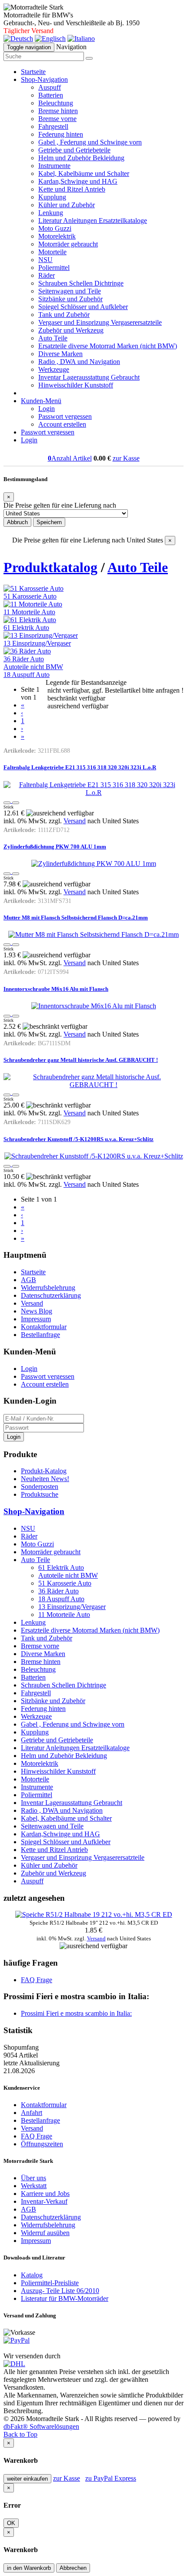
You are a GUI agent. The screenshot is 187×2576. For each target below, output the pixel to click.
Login (47, 409)
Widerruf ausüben (45, 2233)
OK (11, 2523)
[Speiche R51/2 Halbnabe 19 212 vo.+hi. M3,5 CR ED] (94, 1914)
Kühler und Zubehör (67, 205)
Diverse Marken (60, 354)
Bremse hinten (58, 111)
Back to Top (20, 2434)
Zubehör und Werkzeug (71, 330)
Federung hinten (61, 134)
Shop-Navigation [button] (44, 79)
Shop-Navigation (34, 1511)
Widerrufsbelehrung (48, 1288)
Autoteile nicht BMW (33, 667)
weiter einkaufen (27, 2479)
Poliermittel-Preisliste (50, 2283)
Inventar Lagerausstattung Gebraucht (89, 377)
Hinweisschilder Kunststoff (76, 385)
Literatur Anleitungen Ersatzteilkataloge (93, 221)
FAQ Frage (37, 1980)
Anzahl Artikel (70, 458)
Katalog (32, 2275)
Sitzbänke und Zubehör (70, 299)
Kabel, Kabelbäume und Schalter (84, 173)
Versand (75, 821)
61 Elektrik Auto (26, 628)
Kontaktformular (44, 1327)
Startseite (33, 72)
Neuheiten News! (45, 1479)
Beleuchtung (56, 103)
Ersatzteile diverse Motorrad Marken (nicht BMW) (108, 346)
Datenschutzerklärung (51, 1295)
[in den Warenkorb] (16, 803)
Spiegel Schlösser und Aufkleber (83, 307)
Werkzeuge (54, 369)
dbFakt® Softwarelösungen (41, 2426)
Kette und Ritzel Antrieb (72, 189)
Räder (47, 275)
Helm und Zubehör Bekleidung (81, 158)
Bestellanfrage (40, 1335)
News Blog (37, 1311)
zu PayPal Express (111, 2478)
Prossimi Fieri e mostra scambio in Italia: (76, 2013)
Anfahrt (32, 2113)
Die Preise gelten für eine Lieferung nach (60, 505)
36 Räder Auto (24, 659)
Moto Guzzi (55, 228)
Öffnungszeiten (42, 2144)
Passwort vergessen (65, 416)
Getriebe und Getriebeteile (74, 150)
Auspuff (50, 87)
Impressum (36, 1319)
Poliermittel (54, 268)
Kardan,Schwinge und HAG (78, 181)
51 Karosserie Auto (30, 596)
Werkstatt (34, 2186)
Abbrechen (73, 2568)
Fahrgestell (53, 126)
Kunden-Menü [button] (41, 401)
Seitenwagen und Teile (70, 291)
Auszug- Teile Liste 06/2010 (60, 2291)
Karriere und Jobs (45, 2194)
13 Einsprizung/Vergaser (37, 643)
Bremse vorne (57, 119)
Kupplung (52, 197)
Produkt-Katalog (44, 1471)
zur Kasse (126, 458)
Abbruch (17, 522)
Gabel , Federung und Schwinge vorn (90, 142)
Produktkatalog (50, 567)
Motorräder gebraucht (68, 244)
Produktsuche (40, 1494)
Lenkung (51, 213)
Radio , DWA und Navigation (79, 362)
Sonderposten (40, 1487)
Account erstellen (62, 424)
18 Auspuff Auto (27, 675)
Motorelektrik (57, 236)
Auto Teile (53, 338)
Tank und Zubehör (64, 315)
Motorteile (52, 252)
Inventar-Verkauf (44, 2201)
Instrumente (54, 166)
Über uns (33, 2178)
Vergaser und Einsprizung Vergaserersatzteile (100, 322)
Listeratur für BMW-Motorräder (65, 2298)
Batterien (51, 95)
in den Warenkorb (29, 2568)
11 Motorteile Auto (29, 612)
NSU (45, 260)
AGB (28, 1280)
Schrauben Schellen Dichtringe (81, 283)
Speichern (49, 522)
